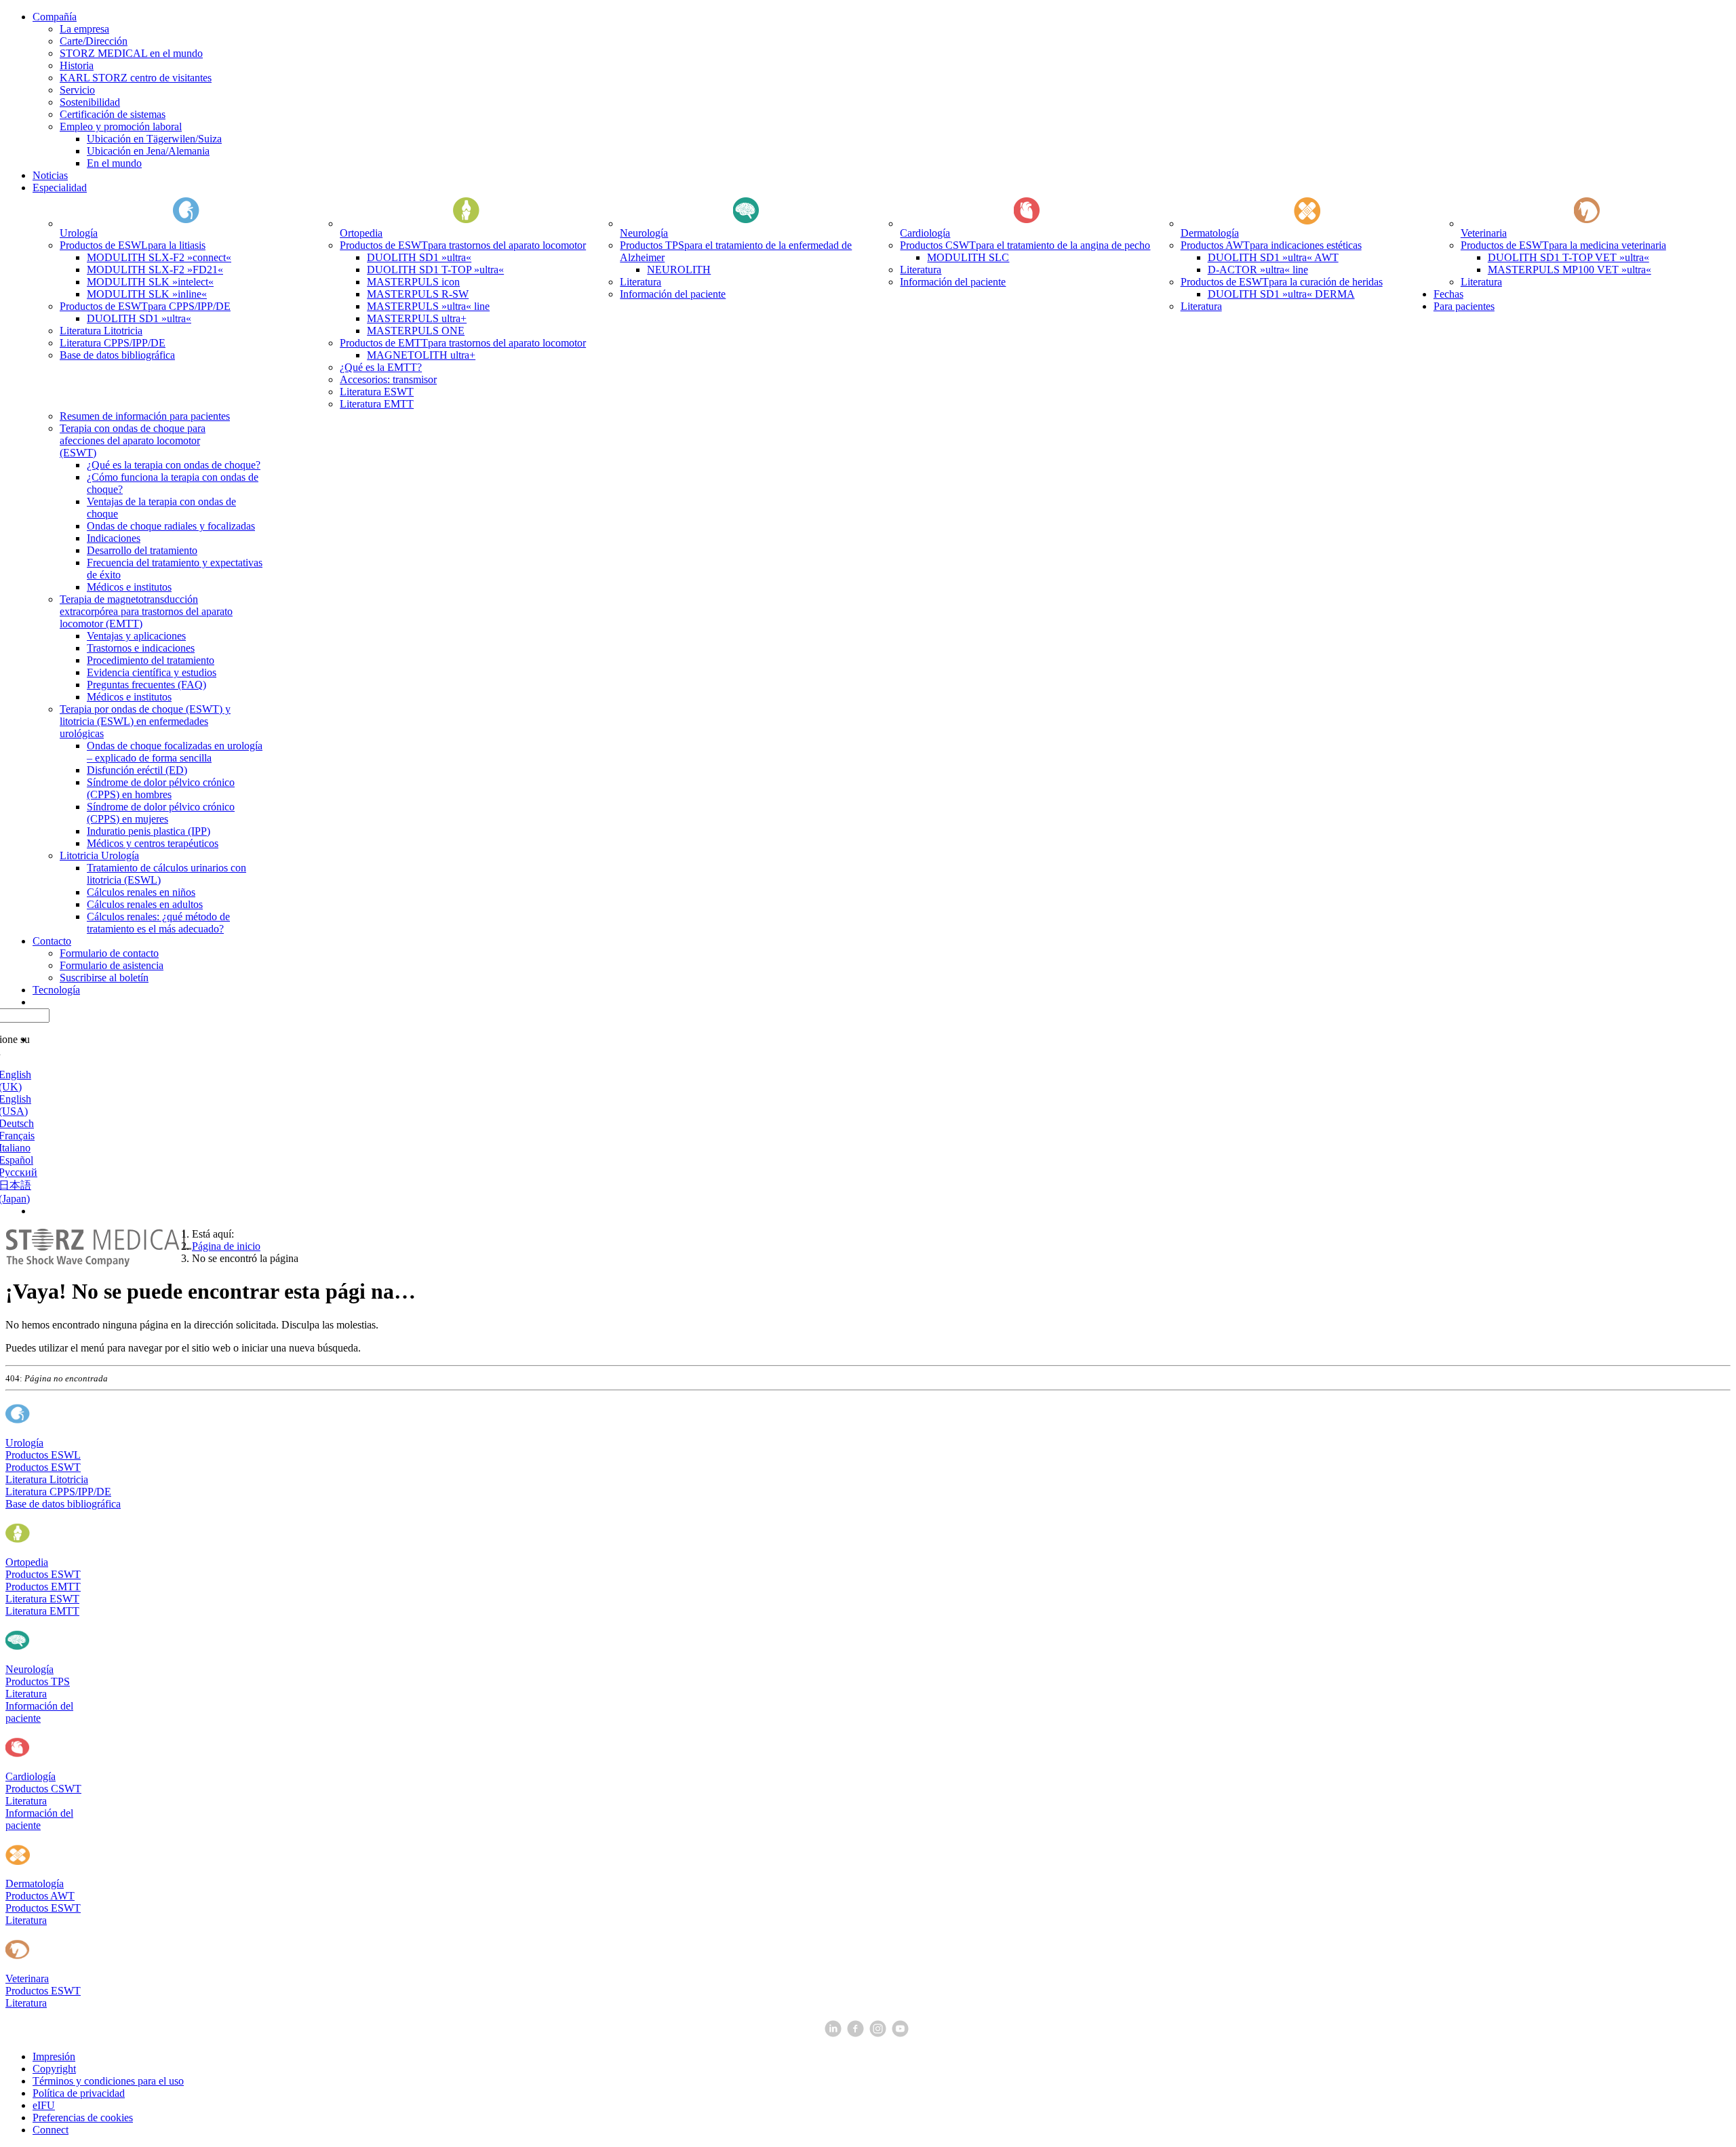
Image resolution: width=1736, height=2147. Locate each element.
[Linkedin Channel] (834, 2033)
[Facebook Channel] (857, 2033)
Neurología (29, 1669)
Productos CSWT (43, 1789)
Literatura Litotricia (47, 1479)
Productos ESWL (43, 1455)
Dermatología (35, 1884)
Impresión (54, 2056)
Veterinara (27, 1978)
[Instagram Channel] (879, 2033)
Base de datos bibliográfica (63, 1504)
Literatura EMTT (42, 1611)
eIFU (44, 2105)
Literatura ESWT (42, 1599)
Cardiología (31, 1776)
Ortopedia (27, 1562)
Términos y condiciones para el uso (108, 2081)
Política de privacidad (79, 2093)
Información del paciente (39, 1712)
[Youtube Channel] (902, 2033)
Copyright (54, 2069)
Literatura (26, 1694)
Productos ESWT (43, 1467)
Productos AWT (40, 1896)
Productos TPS (38, 1681)
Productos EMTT (43, 1587)
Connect (51, 2130)
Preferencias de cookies (83, 2118)
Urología (24, 1443)
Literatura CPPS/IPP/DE (58, 1492)
